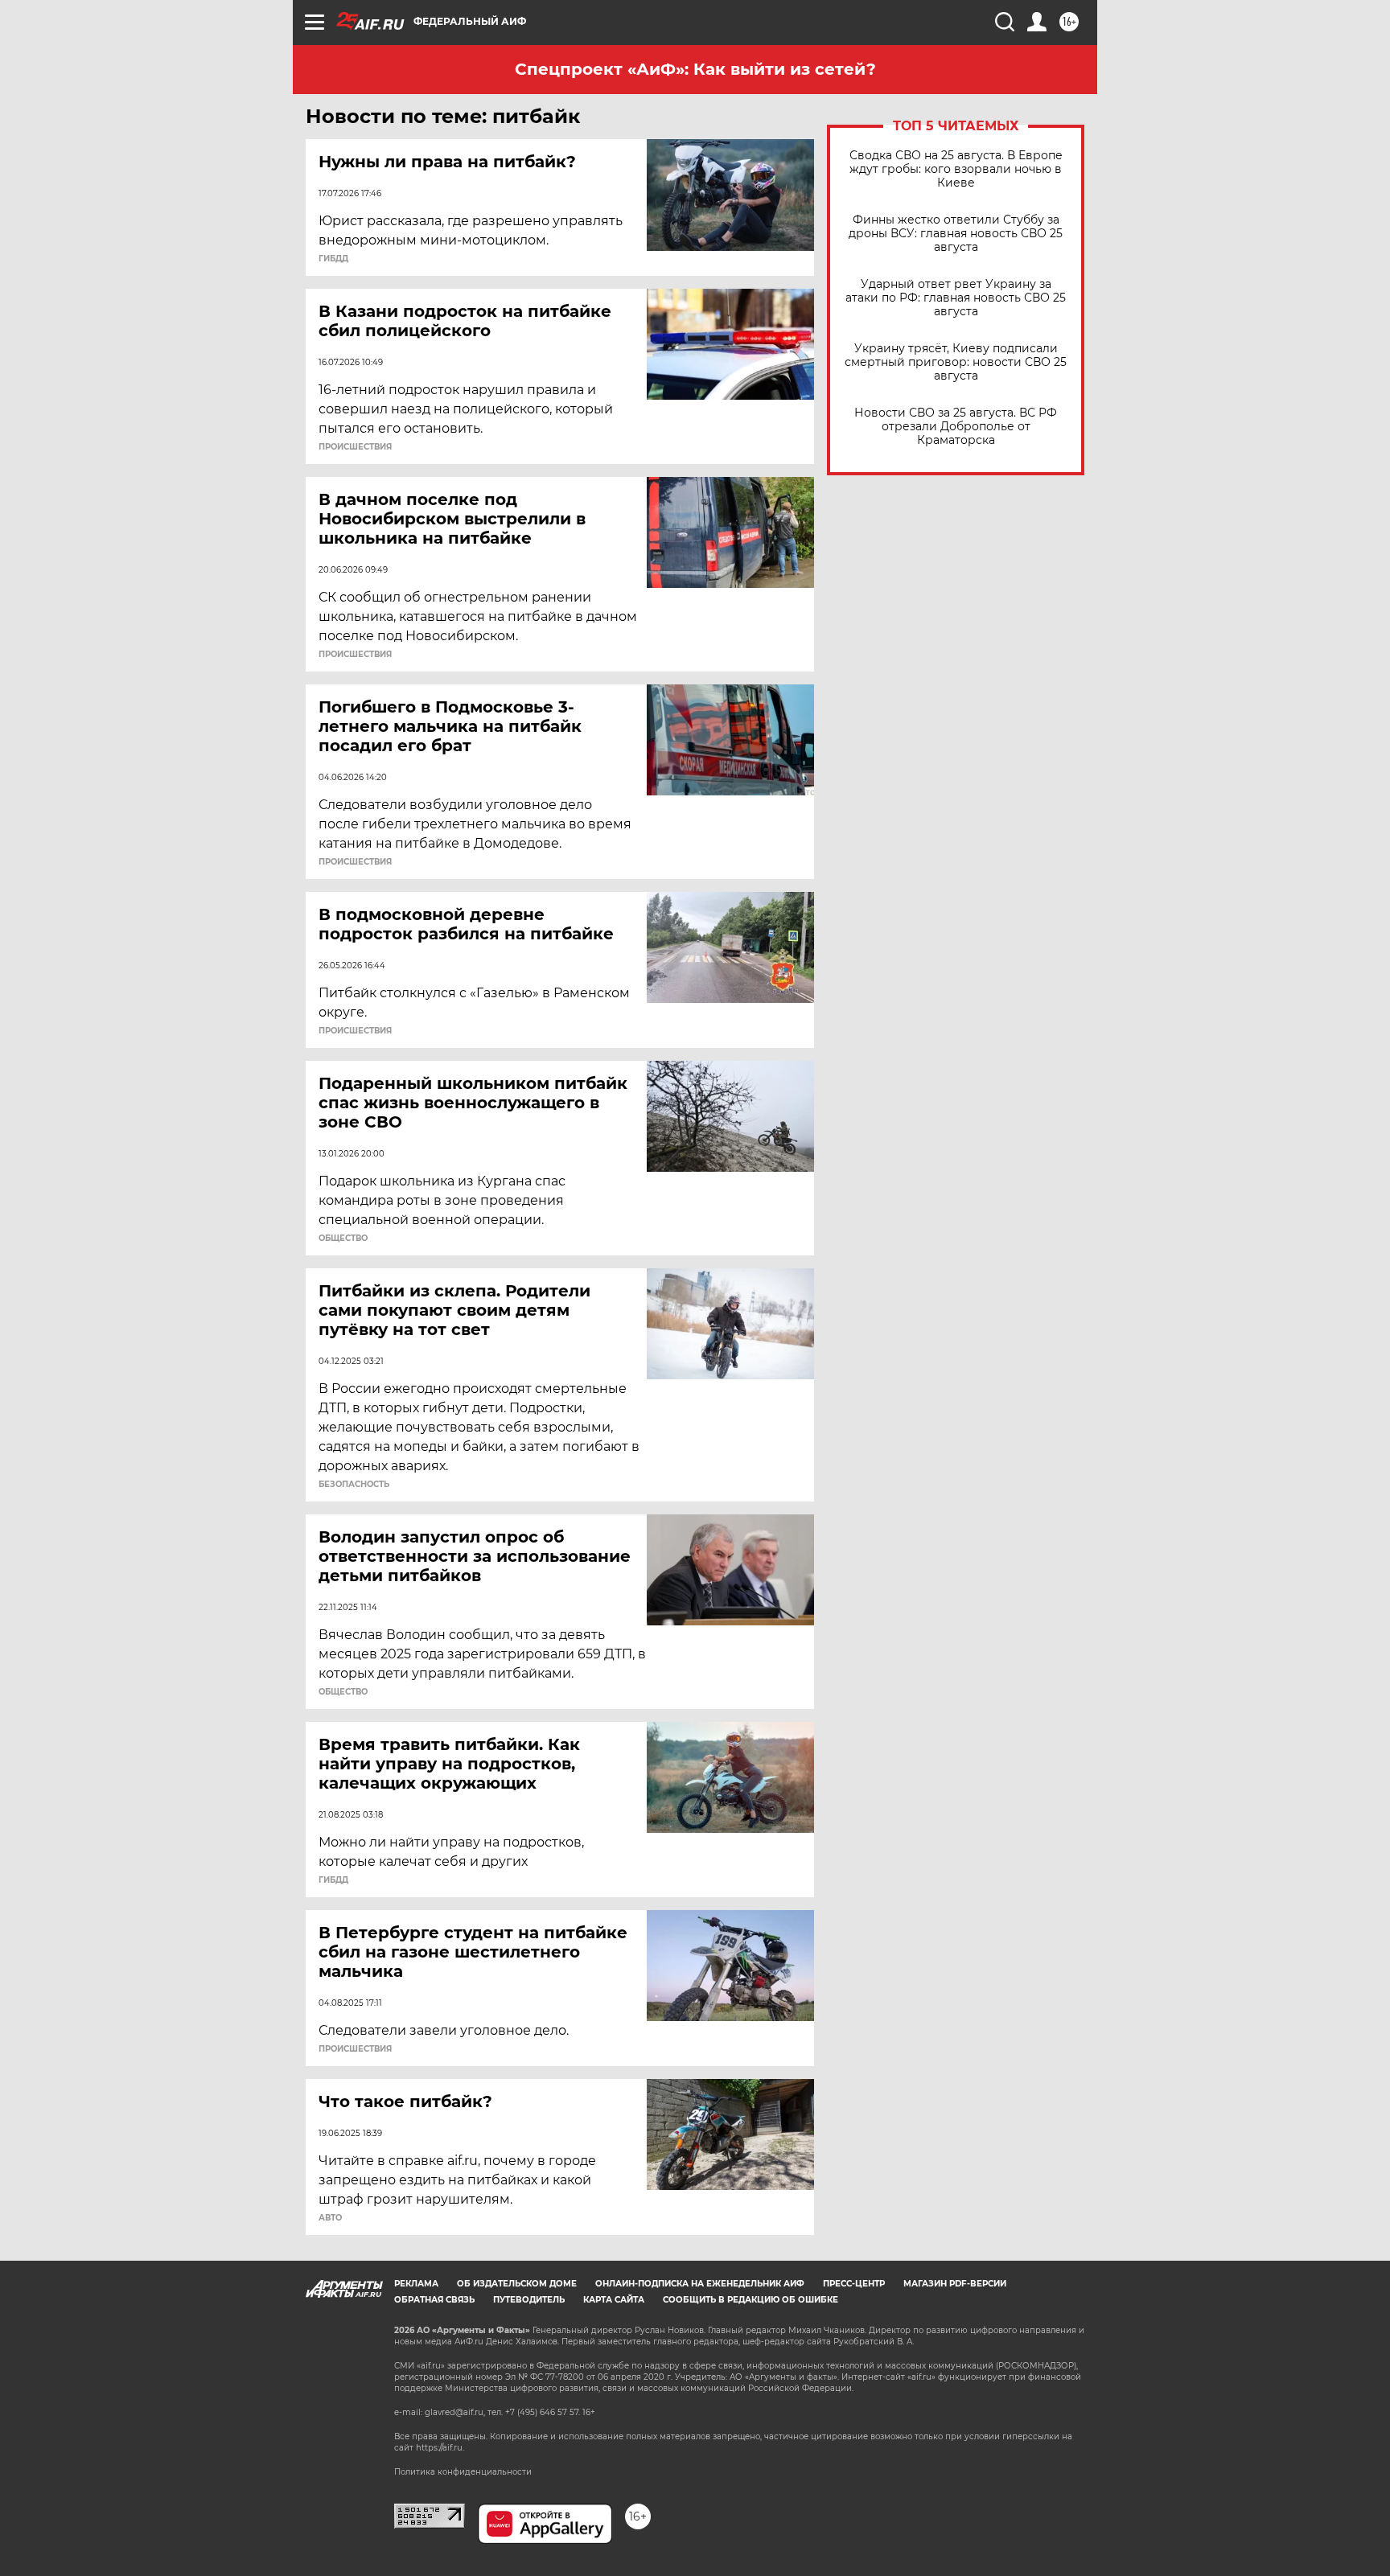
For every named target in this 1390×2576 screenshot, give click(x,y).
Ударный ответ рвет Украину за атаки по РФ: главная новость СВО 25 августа (956, 298)
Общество (343, 1239)
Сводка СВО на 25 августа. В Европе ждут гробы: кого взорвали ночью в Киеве (956, 169)
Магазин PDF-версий (955, 2284)
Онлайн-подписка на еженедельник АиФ (700, 2284)
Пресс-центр (854, 2284)
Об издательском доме (517, 2284)
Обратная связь (434, 2300)
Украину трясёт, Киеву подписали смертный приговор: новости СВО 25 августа (956, 362)
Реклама (416, 2284)
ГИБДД (333, 259)
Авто (330, 2218)
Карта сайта (614, 2300)
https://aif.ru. (440, 2448)
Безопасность (354, 1485)
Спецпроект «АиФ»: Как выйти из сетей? (695, 69)
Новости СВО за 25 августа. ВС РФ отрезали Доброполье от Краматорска (956, 427)
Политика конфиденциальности (463, 2472)
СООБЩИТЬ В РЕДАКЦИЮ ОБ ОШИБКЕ (751, 2300)
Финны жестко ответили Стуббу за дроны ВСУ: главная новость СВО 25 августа (956, 234)
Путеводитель (529, 2300)
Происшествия (355, 447)
